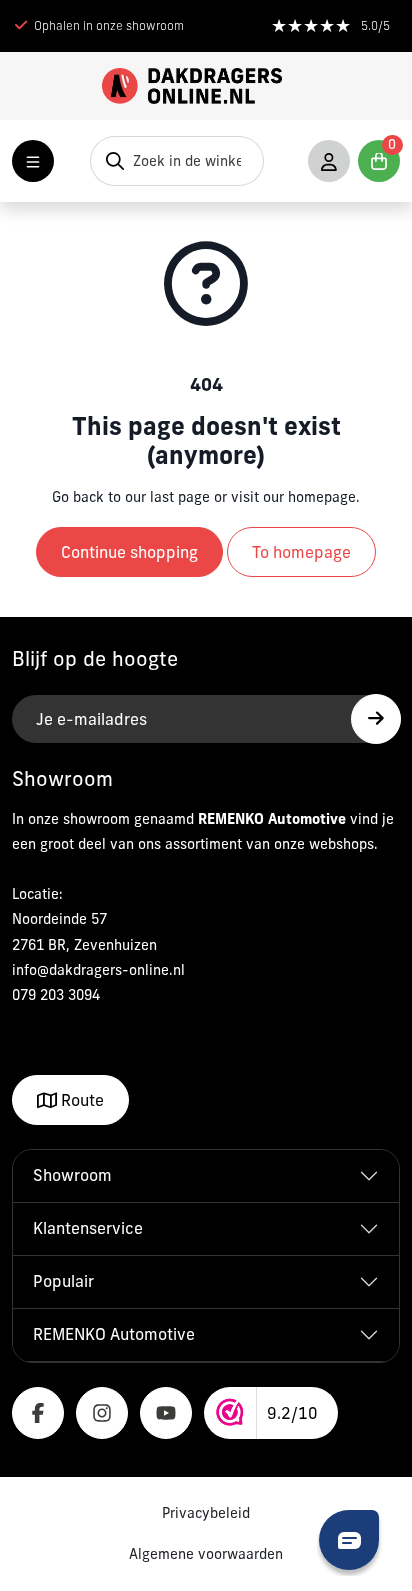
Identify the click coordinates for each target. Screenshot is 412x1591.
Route (80, 1100)
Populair (63, 1281)
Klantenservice (88, 1228)
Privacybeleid (206, 1513)
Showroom (72, 1175)
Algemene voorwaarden (206, 1554)
